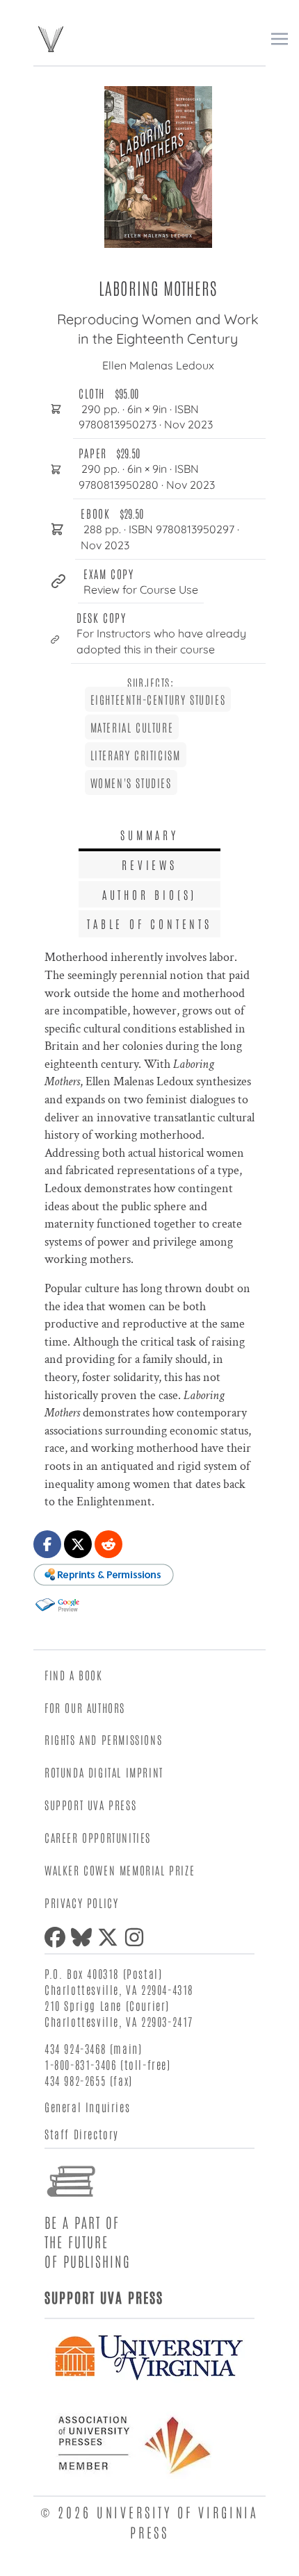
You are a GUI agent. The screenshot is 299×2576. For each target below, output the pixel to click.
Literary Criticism (136, 755)
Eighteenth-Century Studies (158, 699)
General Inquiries (87, 2107)
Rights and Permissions (103, 1739)
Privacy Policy (81, 1902)
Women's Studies (131, 783)
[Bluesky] (84, 1937)
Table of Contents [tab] (149, 923)
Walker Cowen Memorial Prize (120, 1870)
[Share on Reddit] (108, 1544)
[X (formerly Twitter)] (111, 1937)
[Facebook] (58, 1937)
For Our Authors (85, 1707)
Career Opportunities (98, 1837)
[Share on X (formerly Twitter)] (78, 1544)
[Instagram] (137, 1937)
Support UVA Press (90, 1805)
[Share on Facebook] (47, 1544)
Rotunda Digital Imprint (104, 1772)
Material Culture (132, 727)
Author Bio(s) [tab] (149, 894)
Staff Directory (82, 2134)
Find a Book (74, 1675)
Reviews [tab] (149, 864)
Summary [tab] (149, 835)
